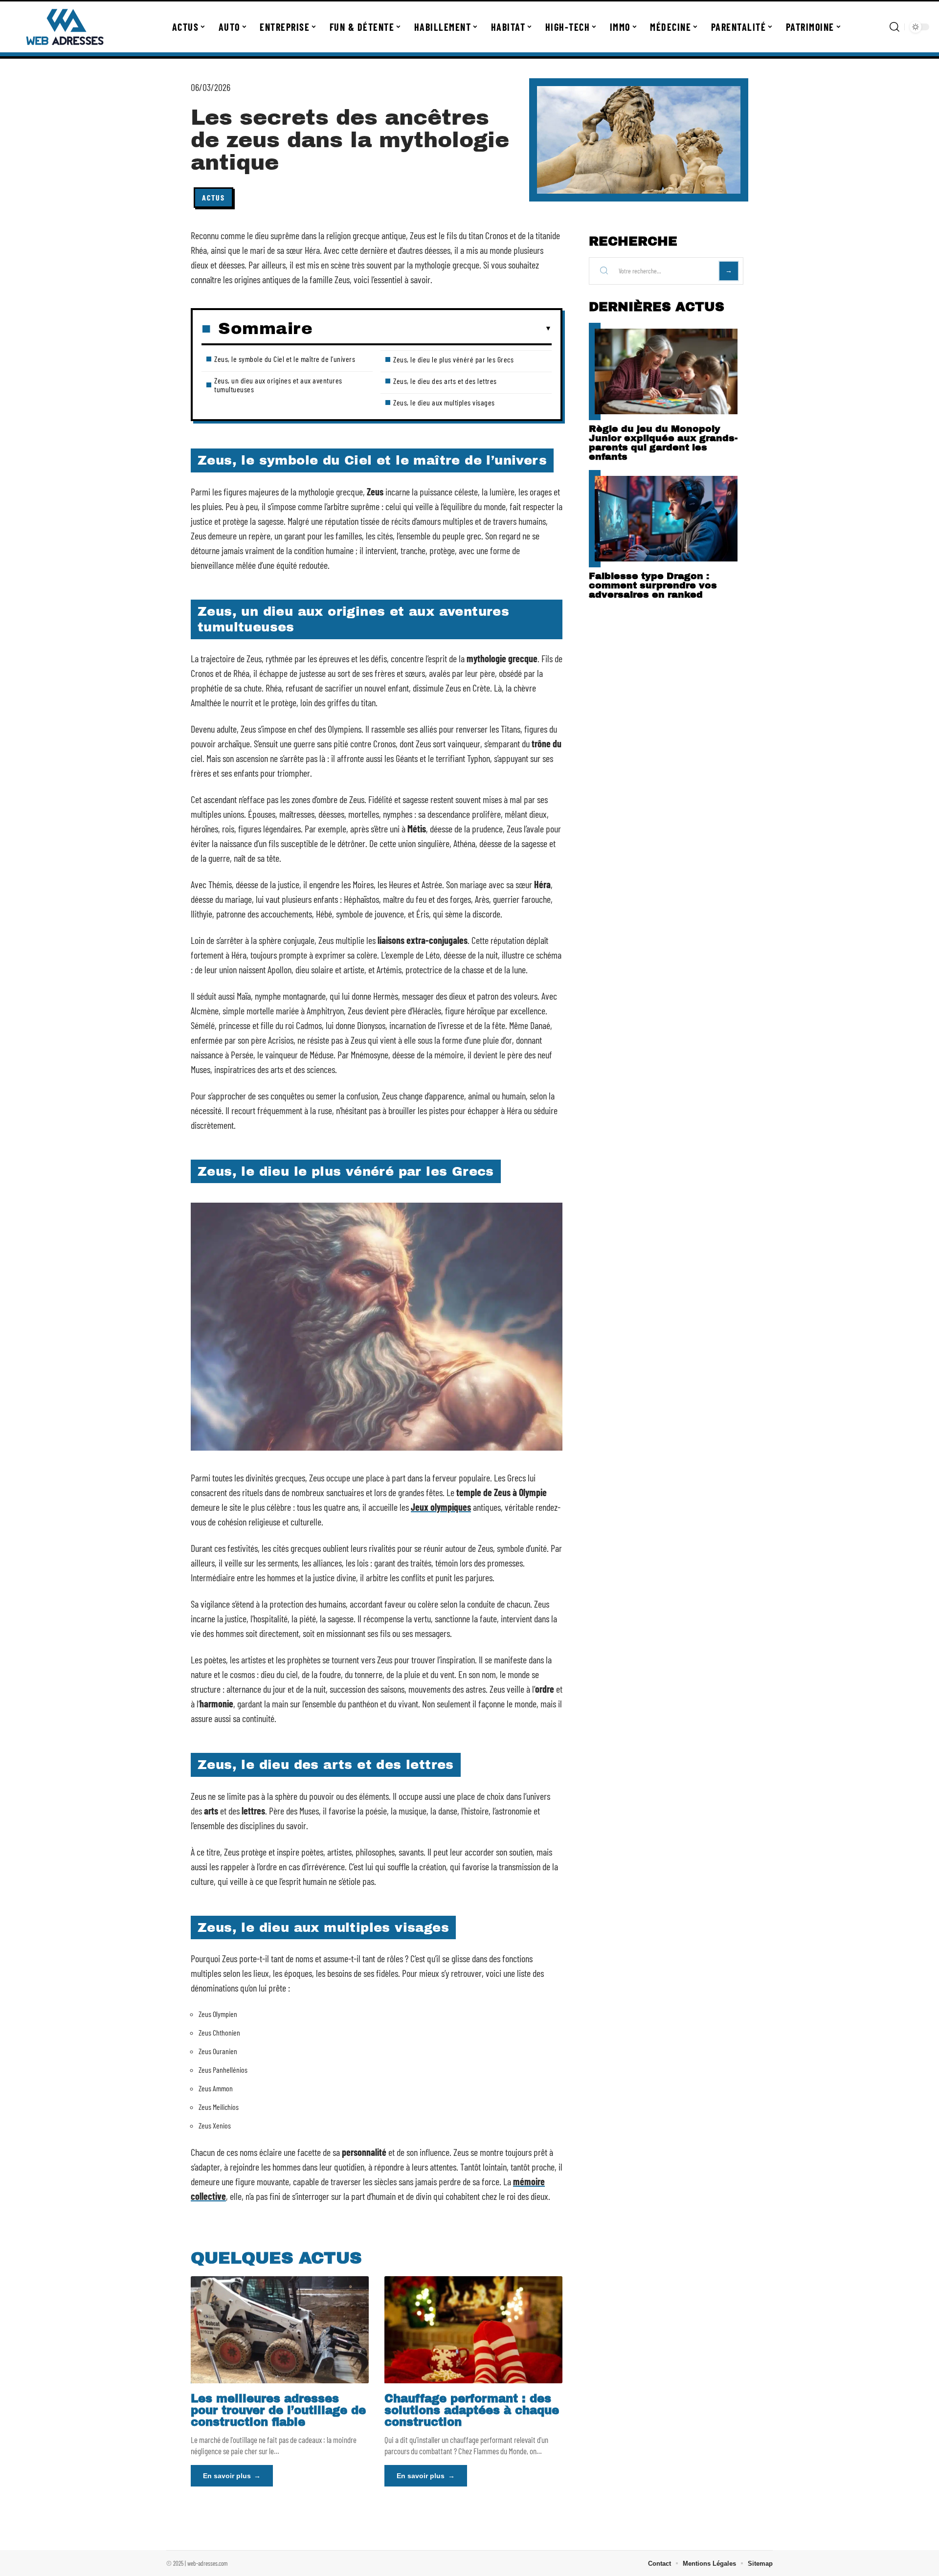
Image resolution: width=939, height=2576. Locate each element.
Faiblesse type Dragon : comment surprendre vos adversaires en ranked (653, 585)
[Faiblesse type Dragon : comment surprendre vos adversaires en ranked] (666, 519)
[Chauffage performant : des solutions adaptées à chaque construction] (473, 2330)
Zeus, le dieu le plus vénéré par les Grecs (453, 359)
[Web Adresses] (65, 27)
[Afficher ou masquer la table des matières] (432, 329)
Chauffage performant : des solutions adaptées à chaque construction (472, 2410)
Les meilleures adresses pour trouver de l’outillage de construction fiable (278, 2410)
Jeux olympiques (441, 1507)
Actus (213, 197)
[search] (894, 27)
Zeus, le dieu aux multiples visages (444, 402)
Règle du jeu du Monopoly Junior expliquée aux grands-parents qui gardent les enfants (663, 443)
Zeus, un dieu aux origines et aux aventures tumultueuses (278, 385)
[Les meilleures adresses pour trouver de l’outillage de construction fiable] (280, 2330)
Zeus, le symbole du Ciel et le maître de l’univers (285, 359)
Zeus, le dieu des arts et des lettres (445, 381)
